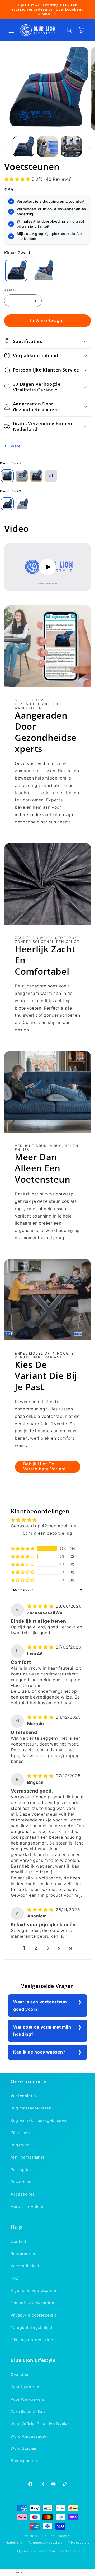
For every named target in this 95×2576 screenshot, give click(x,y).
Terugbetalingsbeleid (31, 2328)
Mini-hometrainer (28, 2157)
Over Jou (20, 2375)
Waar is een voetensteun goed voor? (40, 2006)
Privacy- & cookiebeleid (34, 2315)
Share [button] (15, 446)
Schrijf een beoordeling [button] (48, 1533)
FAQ (15, 2278)
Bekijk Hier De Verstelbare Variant (44, 1467)
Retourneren (23, 2254)
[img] (41, 1606)
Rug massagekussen (31, 2108)
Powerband (22, 2182)
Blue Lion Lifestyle (55, 2536)
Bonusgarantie (25, 2461)
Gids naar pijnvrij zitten (33, 2340)
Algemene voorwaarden (34, 2291)
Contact (18, 2241)
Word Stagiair (23, 2448)
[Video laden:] (48, 567)
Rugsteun (20, 2145)
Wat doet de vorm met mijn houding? (42, 2031)
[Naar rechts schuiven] (89, 148)
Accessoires (23, 2194)
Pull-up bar (21, 2170)
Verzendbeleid (25, 2266)
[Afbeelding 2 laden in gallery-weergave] (47, 147)
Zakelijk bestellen (28, 2412)
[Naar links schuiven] (6, 148)
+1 (51, 476)
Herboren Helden (28, 2207)
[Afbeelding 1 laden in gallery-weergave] (23, 147)
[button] (11, 30)
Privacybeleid (79, 2543)
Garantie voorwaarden (32, 2303)
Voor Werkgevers (27, 2399)
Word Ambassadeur (30, 2436)
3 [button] (48, 1948)
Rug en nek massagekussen (39, 2120)
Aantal (10, 290)
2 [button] (36, 1948)
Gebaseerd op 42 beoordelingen (45, 1526)
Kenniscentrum (25, 2387)
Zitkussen (20, 2133)
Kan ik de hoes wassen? (39, 2052)
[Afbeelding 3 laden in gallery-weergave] (71, 147)
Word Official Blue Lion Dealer (40, 2424)
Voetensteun (23, 2096)
